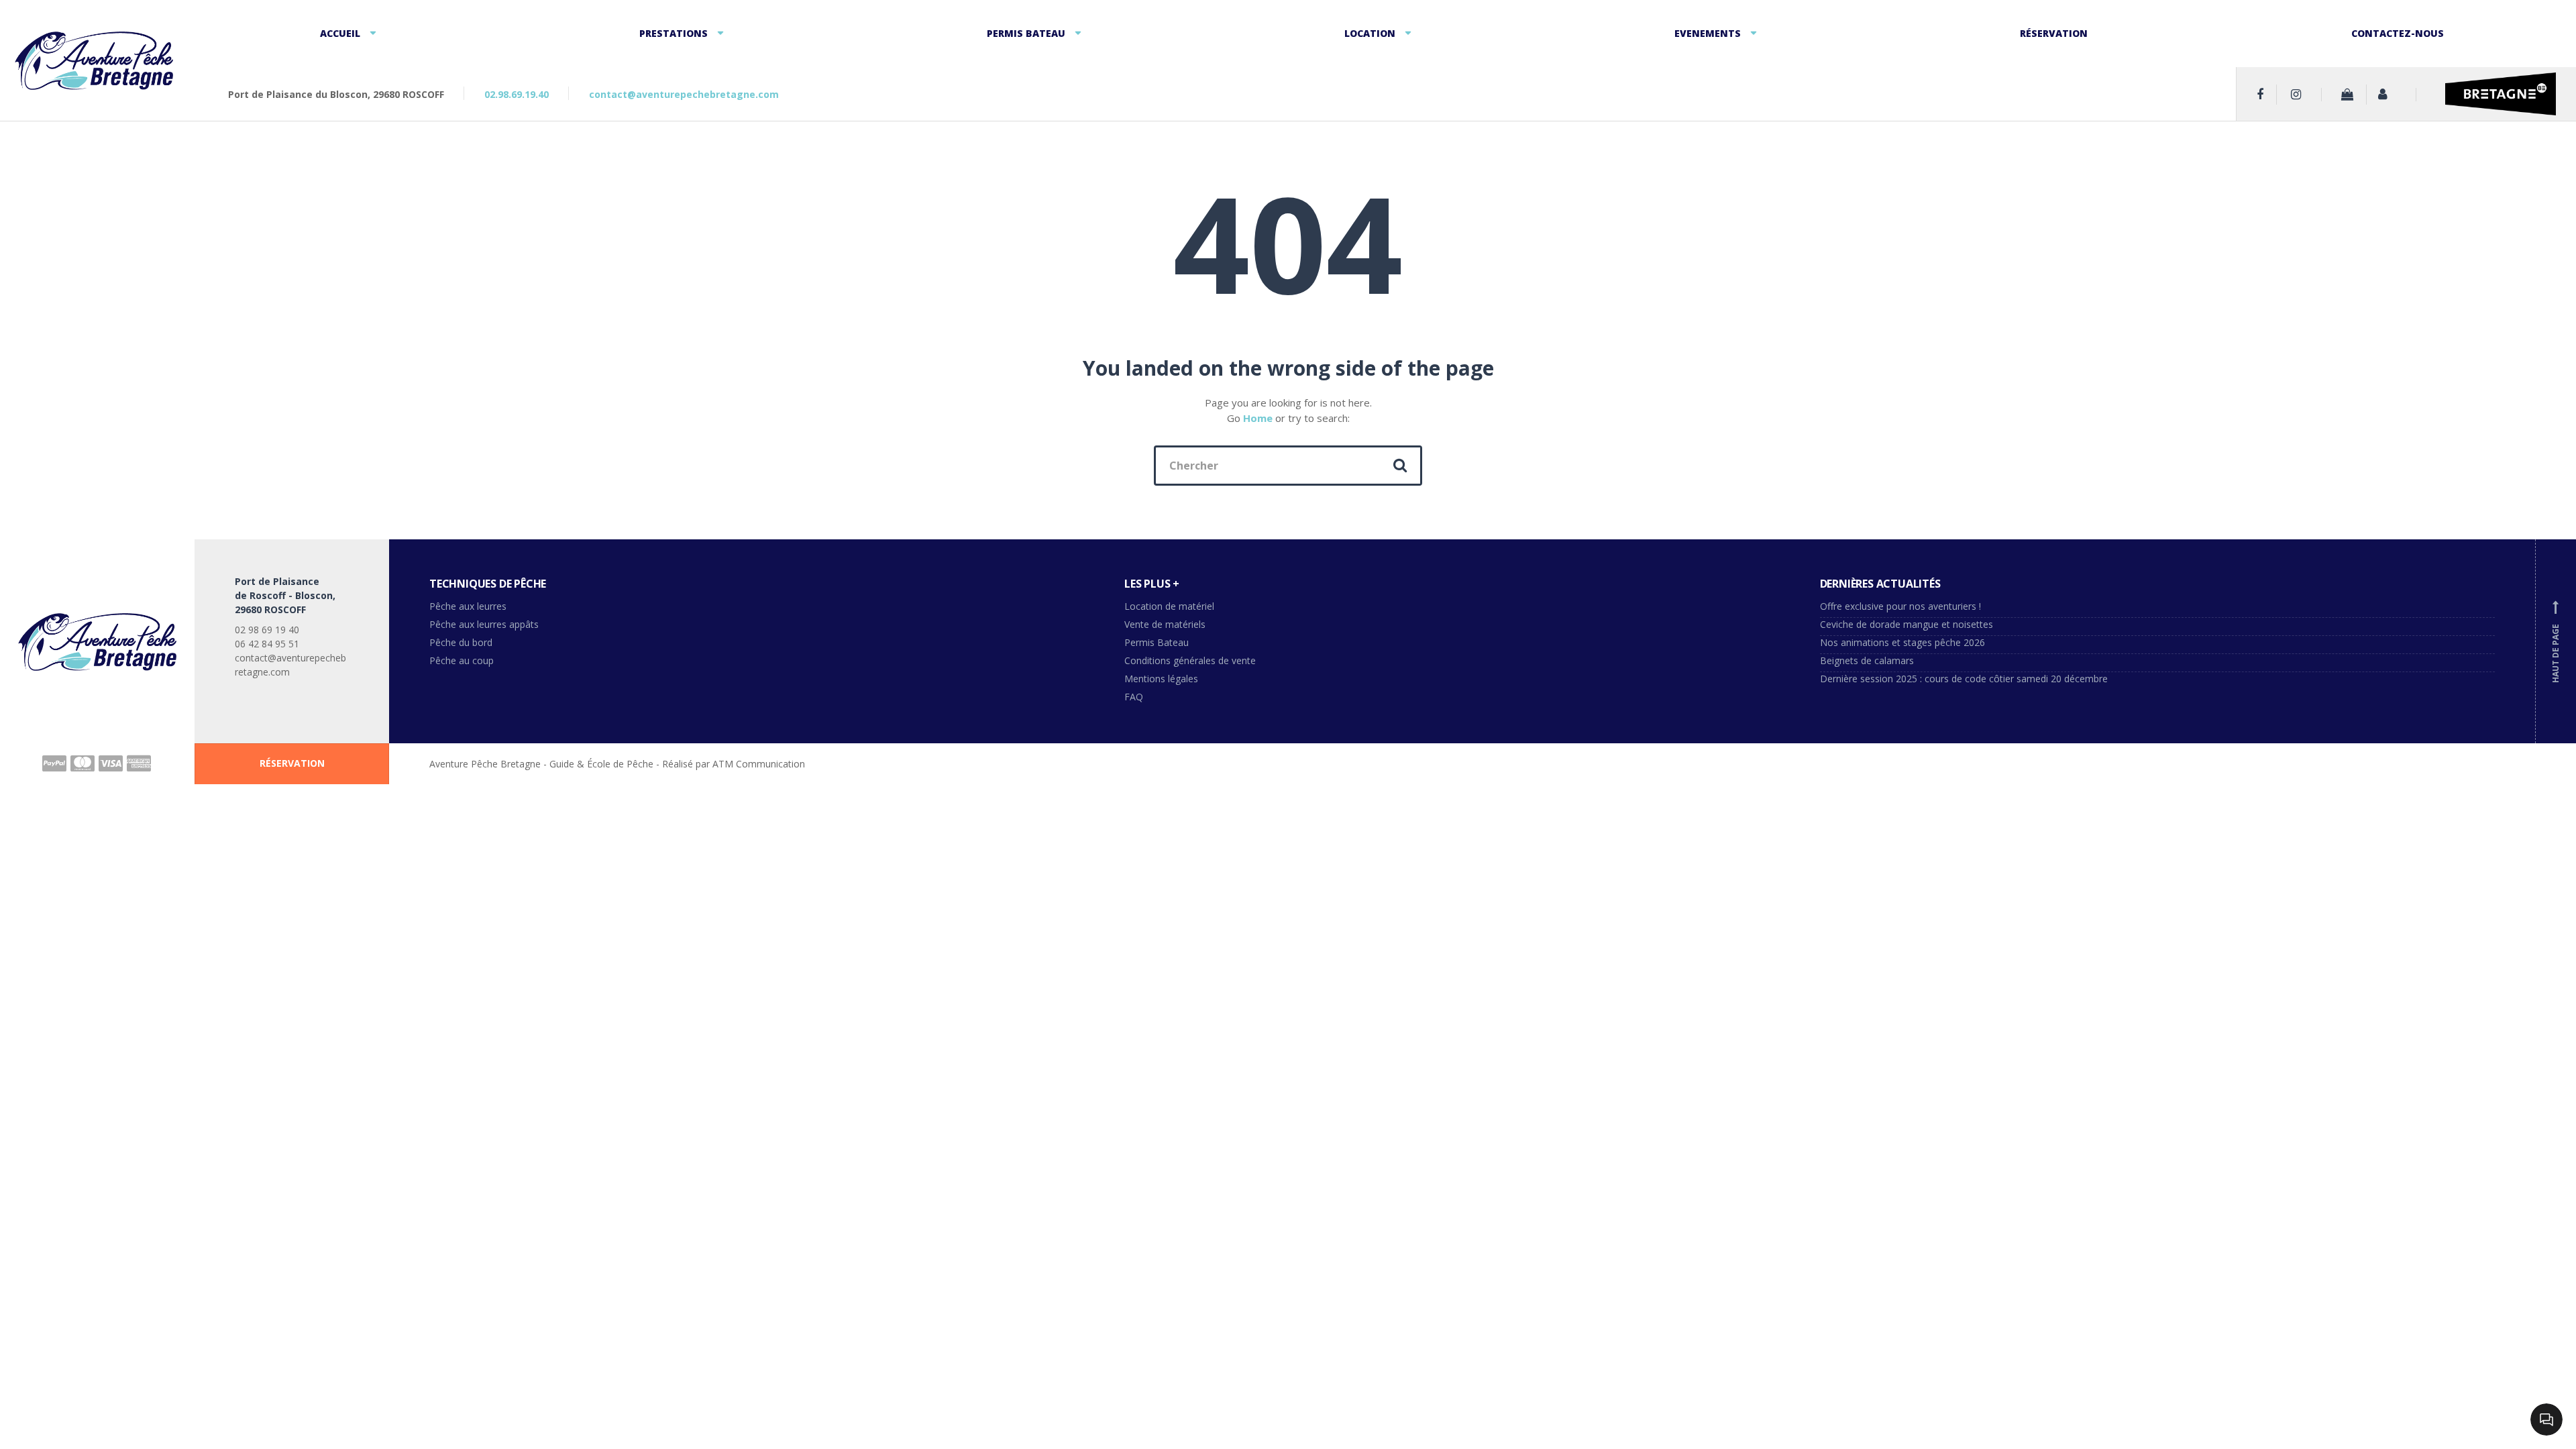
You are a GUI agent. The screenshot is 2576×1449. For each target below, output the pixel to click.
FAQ (1134, 697)
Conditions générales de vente (1190, 660)
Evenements (1708, 33)
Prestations (674, 33)
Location (1370, 33)
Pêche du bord (461, 642)
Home (1258, 418)
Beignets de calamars (1867, 660)
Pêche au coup (463, 660)
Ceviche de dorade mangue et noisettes (1907, 624)
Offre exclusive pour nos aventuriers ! (1900, 606)
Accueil (340, 33)
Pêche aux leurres (468, 606)
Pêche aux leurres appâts (485, 624)
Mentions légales (1161, 679)
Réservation (2054, 33)
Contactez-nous (2398, 33)
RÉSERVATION (292, 763)
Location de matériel (1169, 606)
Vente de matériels (1165, 624)
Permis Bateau (1026, 33)
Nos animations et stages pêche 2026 (1902, 642)
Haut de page (2556, 643)
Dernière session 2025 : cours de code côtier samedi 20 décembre (1964, 679)
